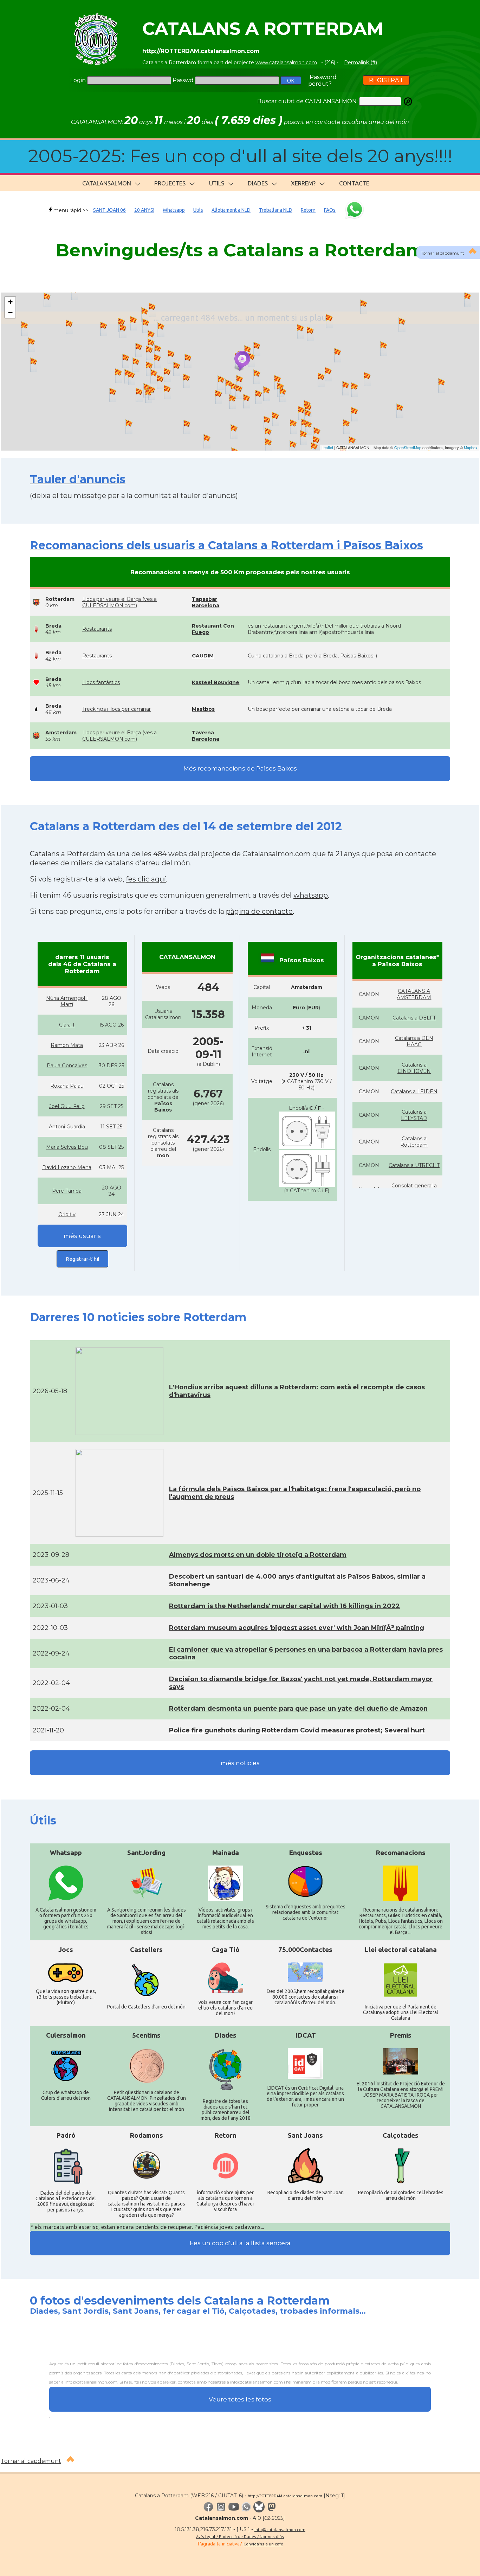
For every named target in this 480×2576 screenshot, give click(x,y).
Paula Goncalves (67, 1066)
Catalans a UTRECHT (414, 1165)
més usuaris (82, 1236)
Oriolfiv (67, 1214)
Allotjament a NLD (231, 210)
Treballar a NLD (276, 210)
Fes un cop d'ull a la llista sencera (240, 2243)
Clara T (67, 1025)
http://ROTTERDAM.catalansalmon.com (285, 2496)
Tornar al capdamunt (443, 253)
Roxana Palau (67, 1086)
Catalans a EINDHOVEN (414, 1068)
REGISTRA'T (386, 80)
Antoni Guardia (67, 1127)
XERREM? (303, 183)
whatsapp (311, 895)
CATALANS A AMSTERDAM (414, 994)
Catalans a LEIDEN (414, 1092)
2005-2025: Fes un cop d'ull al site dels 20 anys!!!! (240, 156)
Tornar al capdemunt (31, 2461)
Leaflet (327, 447)
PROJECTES (170, 183)
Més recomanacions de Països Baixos (240, 768)
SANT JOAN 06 (109, 210)
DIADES (258, 183)
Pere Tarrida (67, 1191)
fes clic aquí (146, 879)
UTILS (217, 183)
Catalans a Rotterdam (414, 1142)
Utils (198, 210)
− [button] (10, 312)
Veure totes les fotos (240, 2399)
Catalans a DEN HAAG (414, 1041)
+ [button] (10, 302)
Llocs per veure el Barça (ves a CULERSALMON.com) (119, 602)
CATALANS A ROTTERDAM (263, 29)
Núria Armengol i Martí (67, 1001)
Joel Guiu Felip (67, 1106)
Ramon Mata (67, 1045)
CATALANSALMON (107, 183)
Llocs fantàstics (101, 682)
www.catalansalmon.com (286, 63)
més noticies (240, 1763)
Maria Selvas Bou (67, 1147)
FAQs (330, 210)
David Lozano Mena (67, 1167)
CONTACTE (354, 183)
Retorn (308, 210)
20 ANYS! (144, 210)
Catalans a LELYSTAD (414, 1115)
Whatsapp (174, 210)
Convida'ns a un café (263, 2544)
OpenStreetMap (408, 447)
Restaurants (97, 629)
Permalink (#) (361, 63)
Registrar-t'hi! (82, 1259)
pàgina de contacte (259, 911)
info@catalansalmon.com (280, 2529)
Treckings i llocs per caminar (116, 709)
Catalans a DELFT (414, 1018)
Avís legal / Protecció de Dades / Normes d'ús (240, 2536)
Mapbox (471, 447)
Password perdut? (322, 80)
